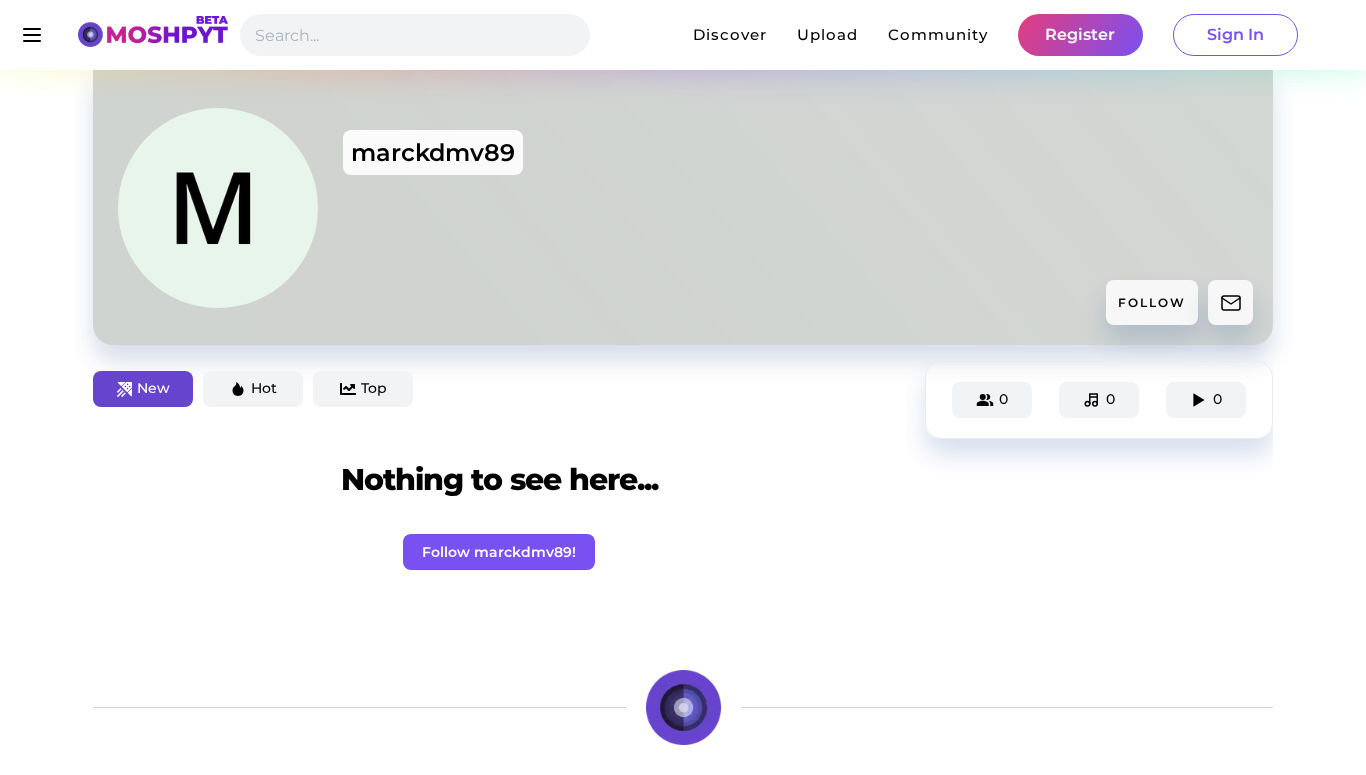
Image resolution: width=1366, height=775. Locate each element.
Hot (264, 388)
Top (374, 388)
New (153, 388)
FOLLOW (1152, 302)
